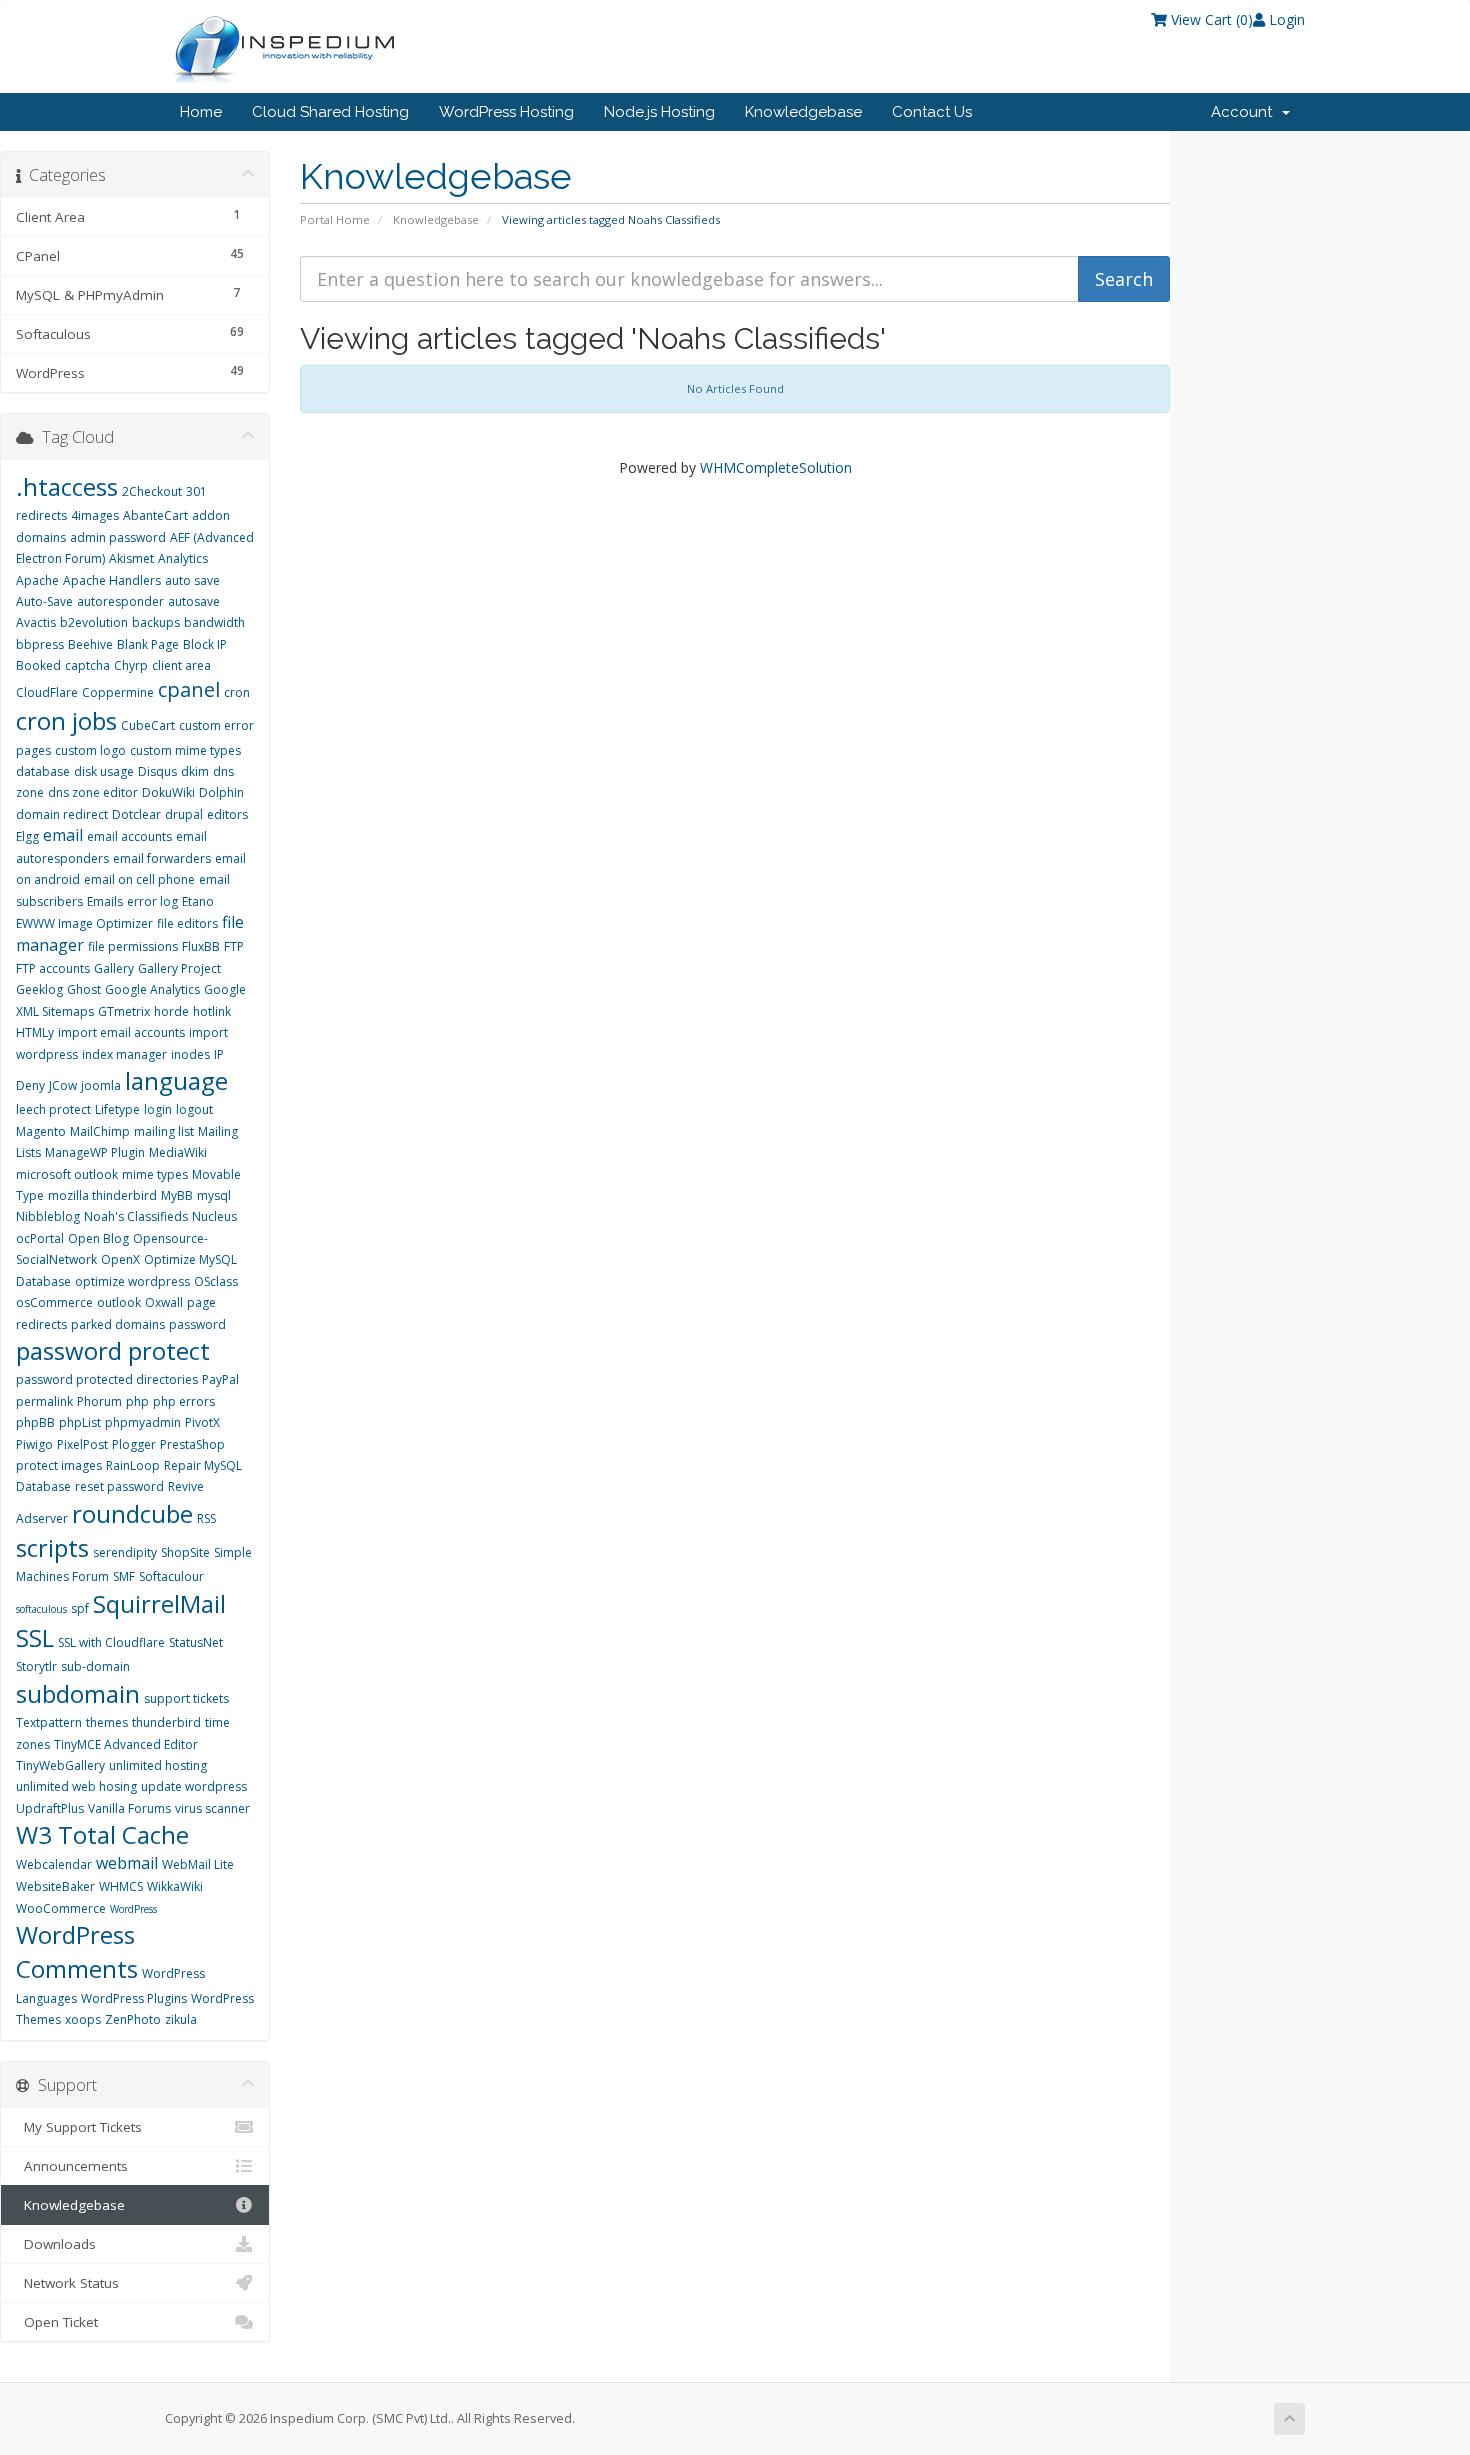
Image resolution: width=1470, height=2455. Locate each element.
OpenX (120, 1259)
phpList (80, 1422)
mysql (214, 1195)
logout (194, 1109)
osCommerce (54, 1302)
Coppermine (118, 692)
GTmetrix (124, 1011)
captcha (87, 665)
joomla (101, 1085)
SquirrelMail (159, 1603)
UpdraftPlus (50, 1808)
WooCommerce (61, 1908)
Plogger (134, 1444)
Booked (38, 665)
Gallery (114, 968)
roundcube (132, 1513)
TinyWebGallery (60, 1765)
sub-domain (95, 1666)
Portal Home (335, 219)
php (137, 1401)
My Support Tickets (79, 2127)
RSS (206, 1518)
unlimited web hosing (76, 1786)
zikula (181, 2019)
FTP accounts (53, 968)
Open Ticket (57, 2322)
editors (227, 814)
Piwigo (34, 1444)
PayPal (220, 1379)
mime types (155, 1174)
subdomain (78, 1693)
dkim (195, 771)
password (197, 1324)
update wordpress (194, 1786)
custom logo (90, 750)
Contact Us (932, 112)
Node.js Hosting (659, 112)
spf (80, 1608)
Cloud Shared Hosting (330, 112)
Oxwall (164, 1302)
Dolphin (221, 792)
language (176, 1080)
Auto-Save (44, 601)
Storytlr (36, 1666)
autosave (194, 601)
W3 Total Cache (102, 1834)
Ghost (84, 989)
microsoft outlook (67, 1174)
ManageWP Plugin (95, 1152)
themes (107, 1722)
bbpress (40, 644)
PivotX (202, 1422)
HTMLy (35, 1032)
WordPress (133, 1909)
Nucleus (214, 1216)
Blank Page (148, 644)
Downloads (56, 2244)
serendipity (125, 1552)
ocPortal (40, 1238)
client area (181, 665)
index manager (124, 1054)
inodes (190, 1054)
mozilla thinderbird (102, 1195)
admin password (118, 537)
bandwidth (214, 622)
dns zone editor (93, 792)
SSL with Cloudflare (111, 1642)
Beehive (90, 644)
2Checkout (152, 491)
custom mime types (185, 750)
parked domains (118, 1324)
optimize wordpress (132, 1281)
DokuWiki (168, 792)
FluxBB (201, 946)
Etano (198, 901)
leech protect (53, 1109)
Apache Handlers (112, 580)
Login (1285, 19)
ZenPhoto (133, 2019)
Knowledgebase (803, 112)
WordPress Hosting (506, 112)
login (158, 1109)
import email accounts (121, 1032)
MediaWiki (178, 1152)
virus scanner (212, 1808)
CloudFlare (47, 692)
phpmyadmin (143, 1422)
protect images (59, 1465)
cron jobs (66, 720)
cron (237, 692)
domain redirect (62, 814)
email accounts (129, 836)
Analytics (183, 558)
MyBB (177, 1195)
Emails (105, 901)
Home (201, 112)
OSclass (216, 1281)
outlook (119, 1302)
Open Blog (98, 1238)
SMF (124, 1576)
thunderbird (166, 1722)
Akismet (131, 558)
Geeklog (39, 989)
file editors (187, 923)
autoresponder (120, 601)
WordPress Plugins (134, 1998)
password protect (113, 1350)
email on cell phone (139, 879)
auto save (192, 580)
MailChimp (100, 1131)
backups (156, 622)
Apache (37, 580)
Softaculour (171, 1576)
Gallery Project (179, 968)
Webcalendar (54, 1864)
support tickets (186, 1698)
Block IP (205, 644)
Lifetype (117, 1109)
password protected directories (107, 1379)
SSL (35, 1637)
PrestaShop (192, 1444)
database (43, 771)
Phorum (99, 1401)
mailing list (164, 1131)
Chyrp (131, 665)
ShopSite (185, 1552)
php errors (184, 1401)
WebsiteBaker (55, 1886)
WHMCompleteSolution (776, 467)
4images (95, 515)
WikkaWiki (175, 1886)
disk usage (104, 771)
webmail (127, 1863)
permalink (44, 1401)
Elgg (27, 836)
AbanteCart (155, 515)
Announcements (72, 2166)
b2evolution (94, 622)
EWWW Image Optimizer (84, 923)
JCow (63, 1085)
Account (1245, 112)
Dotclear (136, 814)
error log (152, 901)
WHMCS (121, 1886)
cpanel (189, 689)
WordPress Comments (77, 1951)
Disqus (157, 771)
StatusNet (196, 1642)
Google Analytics (152, 989)
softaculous (41, 1609)
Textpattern (49, 1722)
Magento (41, 1131)
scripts (52, 1547)
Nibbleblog (48, 1216)
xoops (83, 2019)
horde (171, 1011)
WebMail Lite (198, 1864)
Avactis (36, 622)
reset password (119, 1486)
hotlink (212, 1011)
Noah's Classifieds (136, 1216)
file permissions (133, 946)
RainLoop (133, 1465)
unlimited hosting (158, 1765)
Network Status (67, 2283)
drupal (184, 814)
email (63, 835)
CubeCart (148, 725)
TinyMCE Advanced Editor (126, 1744)
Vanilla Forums (129, 1808)
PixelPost (82, 1444)
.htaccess (67, 486)
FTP (234, 946)
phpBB (35, 1422)
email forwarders (162, 858)
